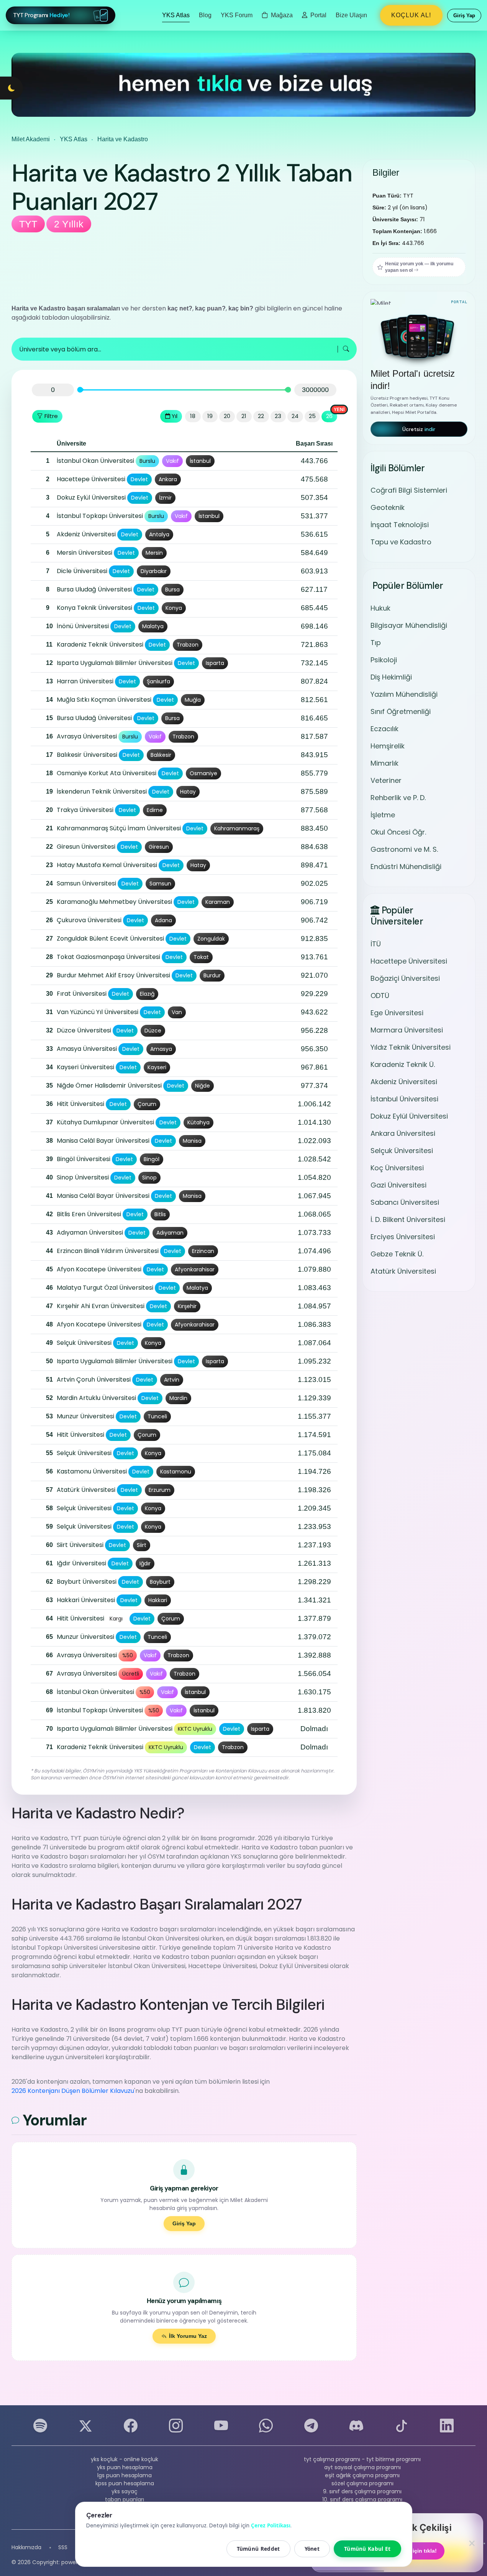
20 (227, 416)
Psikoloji (384, 660)
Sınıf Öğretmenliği (401, 711)
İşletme (383, 815)
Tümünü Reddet (258, 2549)
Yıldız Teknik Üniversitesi (411, 1047)
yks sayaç (125, 2491)
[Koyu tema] (11, 88)
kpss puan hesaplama (125, 2483)
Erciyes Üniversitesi (403, 1237)
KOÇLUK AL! (411, 15)
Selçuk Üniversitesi (402, 1151)
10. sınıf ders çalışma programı (362, 2499)
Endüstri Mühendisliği (406, 867)
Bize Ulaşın (351, 15)
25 (312, 416)
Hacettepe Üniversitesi (409, 961)
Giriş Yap (184, 2223)
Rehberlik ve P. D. (398, 798)
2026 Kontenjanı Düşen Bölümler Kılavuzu (73, 2091)
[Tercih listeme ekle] (38, 461)
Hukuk (380, 608)
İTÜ (376, 944)
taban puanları (125, 2499)
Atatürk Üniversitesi (403, 1271)
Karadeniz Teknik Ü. (403, 1064)
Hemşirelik (388, 746)
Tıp (376, 643)
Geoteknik (388, 507)
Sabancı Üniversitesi (405, 1202)
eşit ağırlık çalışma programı (362, 2475)
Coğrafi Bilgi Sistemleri (409, 490)
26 (329, 416)
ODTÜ (380, 996)
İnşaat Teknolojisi (400, 525)
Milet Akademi (31, 139)
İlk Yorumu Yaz (188, 2336)
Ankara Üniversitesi (403, 1133)
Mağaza (281, 15)
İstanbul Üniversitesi (404, 1099)
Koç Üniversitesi (397, 1168)
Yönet (312, 2549)
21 (244, 416)
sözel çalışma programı (362, 2483)
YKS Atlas (176, 15)
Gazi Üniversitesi (398, 1185)
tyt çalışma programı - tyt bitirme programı (362, 2459)
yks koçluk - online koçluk (125, 2459)
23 (278, 416)
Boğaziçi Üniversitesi (405, 978)
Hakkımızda (26, 2547)
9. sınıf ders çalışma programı (362, 2491)
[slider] (80, 390)
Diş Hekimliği (391, 677)
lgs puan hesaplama (125, 2475)
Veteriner (386, 780)
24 (295, 416)
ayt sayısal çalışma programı (362, 2467)
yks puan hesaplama (125, 2467)
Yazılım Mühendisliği (404, 694)
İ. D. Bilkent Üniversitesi (408, 1219)
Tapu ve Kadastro (401, 542)
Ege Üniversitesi (397, 1013)
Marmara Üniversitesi (407, 1030)
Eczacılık (385, 729)
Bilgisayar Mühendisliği (409, 625)
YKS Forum (237, 15)
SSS (63, 2547)
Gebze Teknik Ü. (397, 1254)
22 (261, 416)
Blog (205, 15)
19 (210, 416)
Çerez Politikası (271, 2525)
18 (193, 416)
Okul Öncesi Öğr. (398, 832)
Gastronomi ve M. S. (404, 849)
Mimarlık (385, 763)
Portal (318, 15)
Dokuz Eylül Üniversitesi (409, 1116)
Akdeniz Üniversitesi (404, 1082)
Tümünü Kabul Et (367, 2549)
